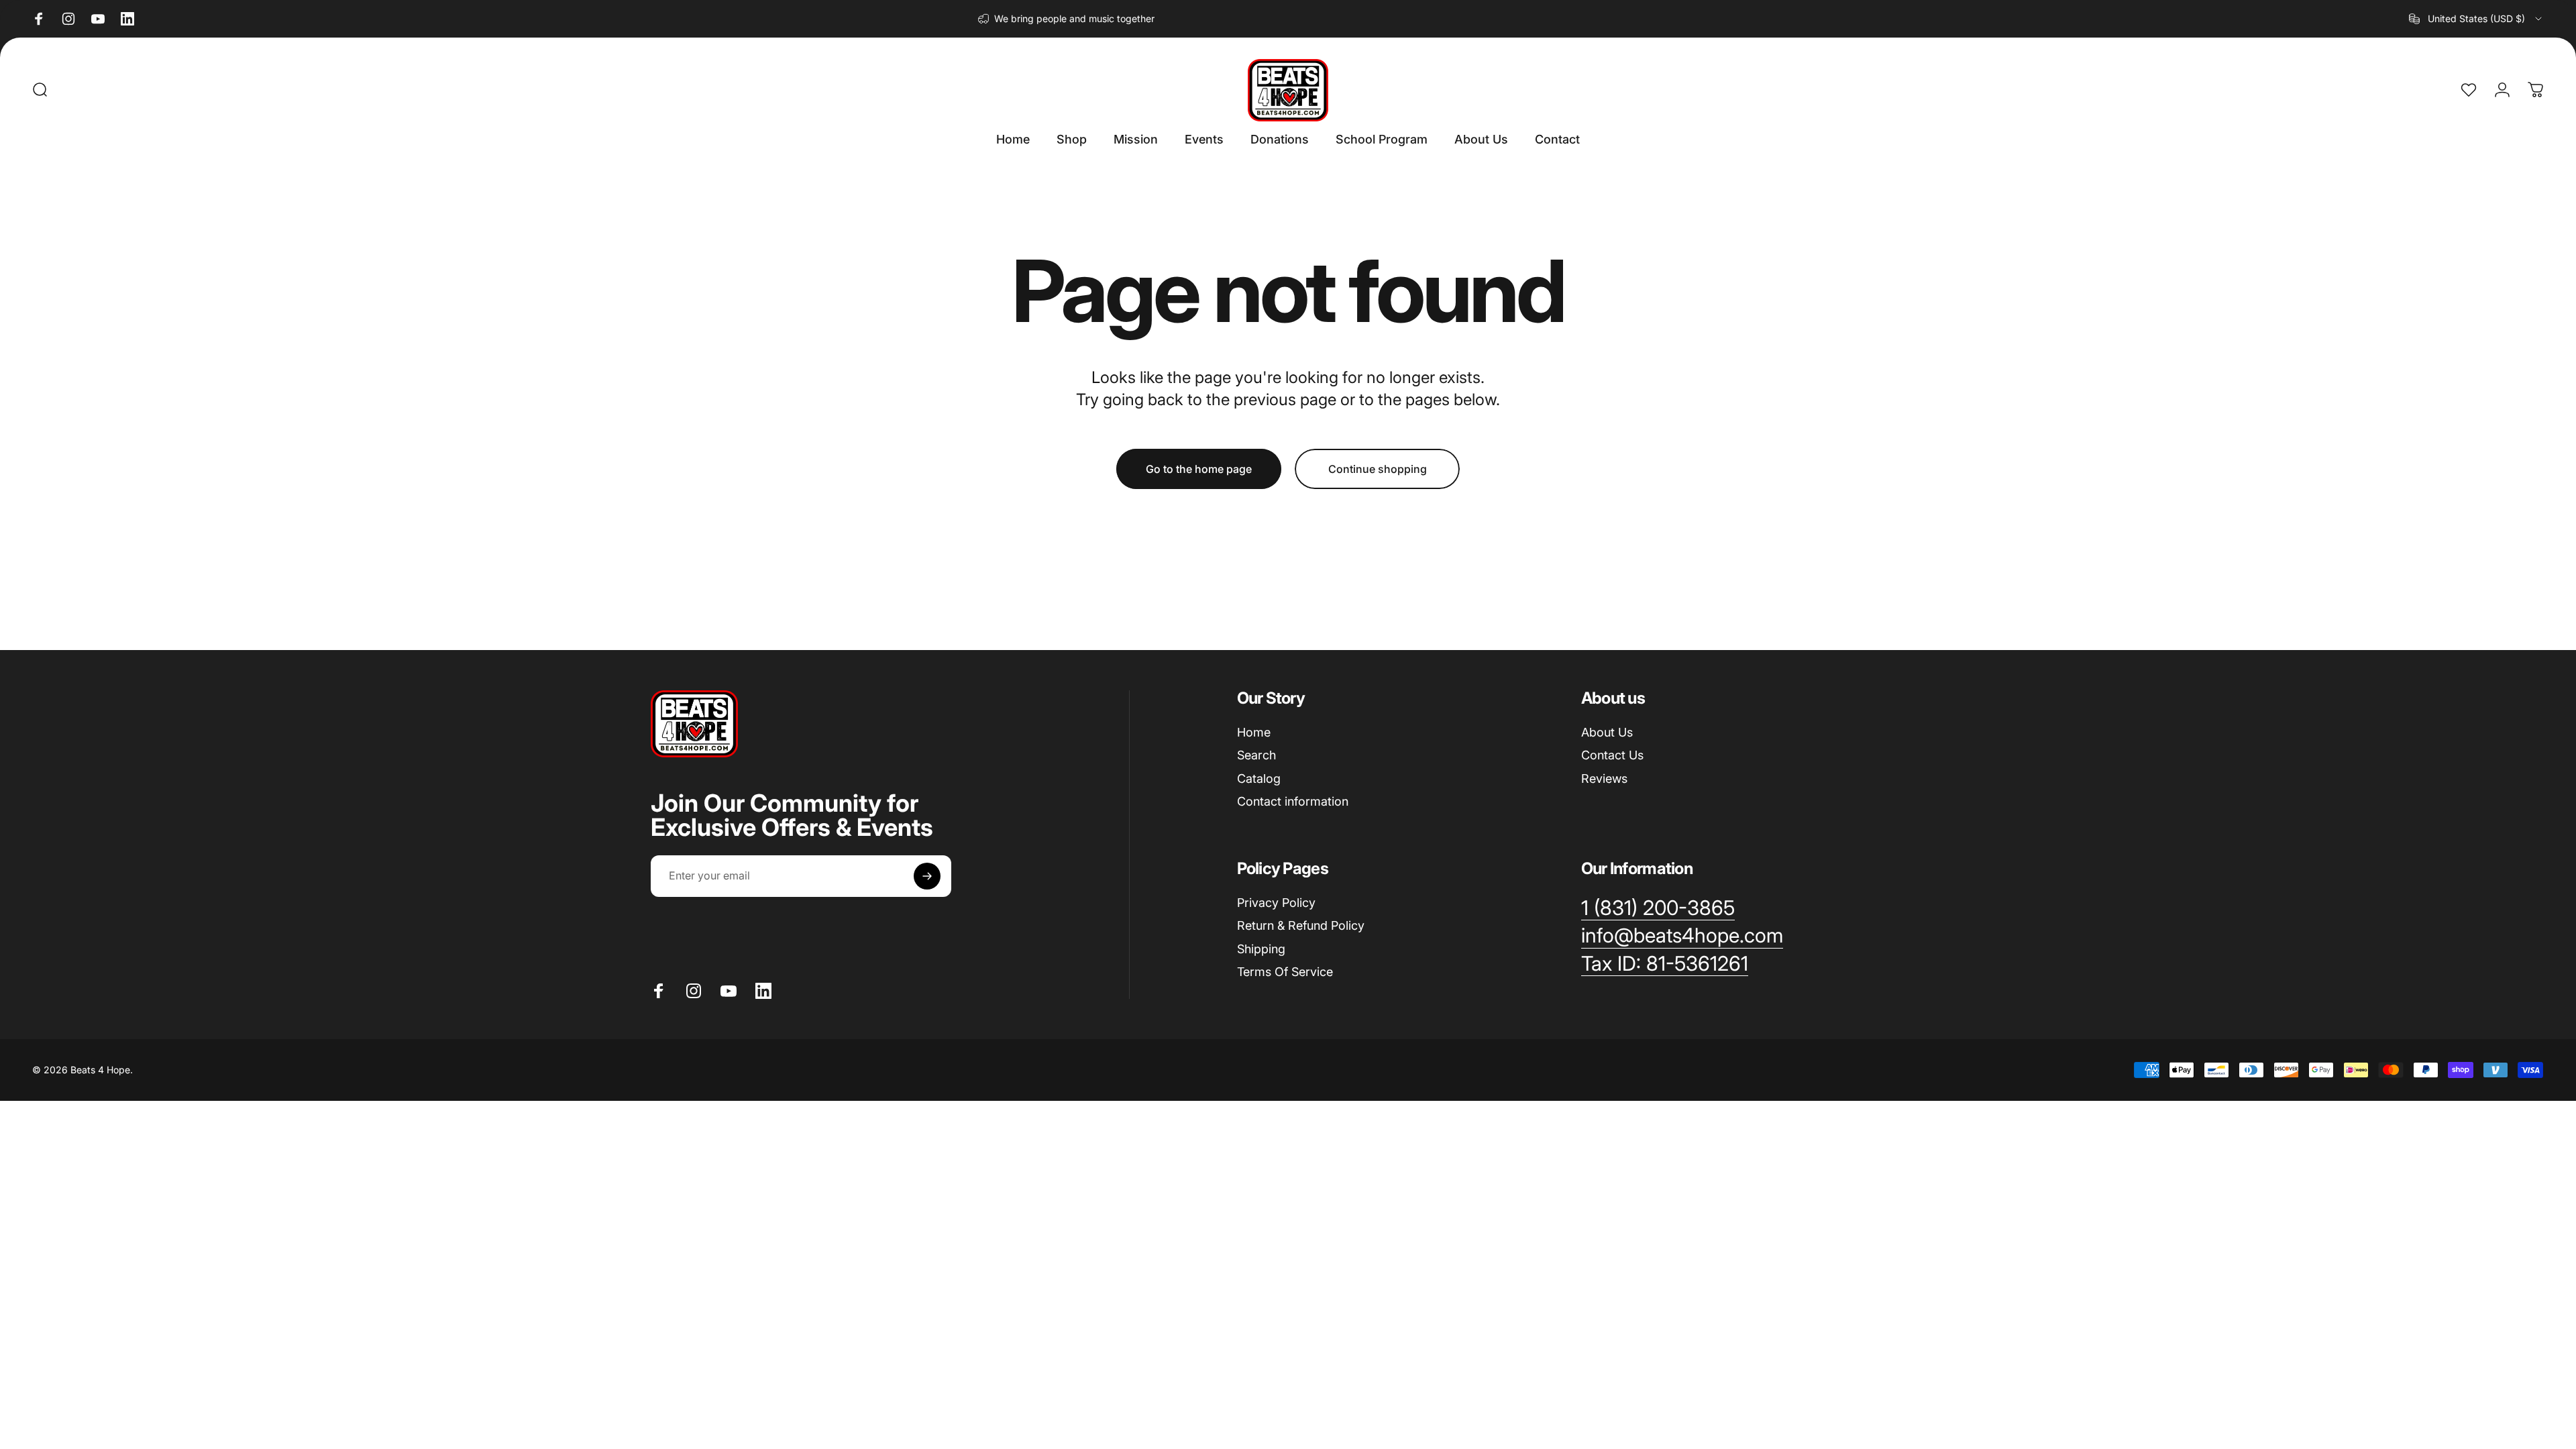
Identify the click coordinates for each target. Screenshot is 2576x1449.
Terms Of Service (1285, 972)
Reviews (1604, 779)
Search (1256, 755)
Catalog (1259, 779)
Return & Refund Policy (1301, 925)
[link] (1665, 964)
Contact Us (1612, 755)
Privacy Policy (1276, 903)
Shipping (1261, 949)
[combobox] (2476, 19)
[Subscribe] (927, 876)
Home (1254, 732)
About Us (1607, 732)
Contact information (1293, 801)
